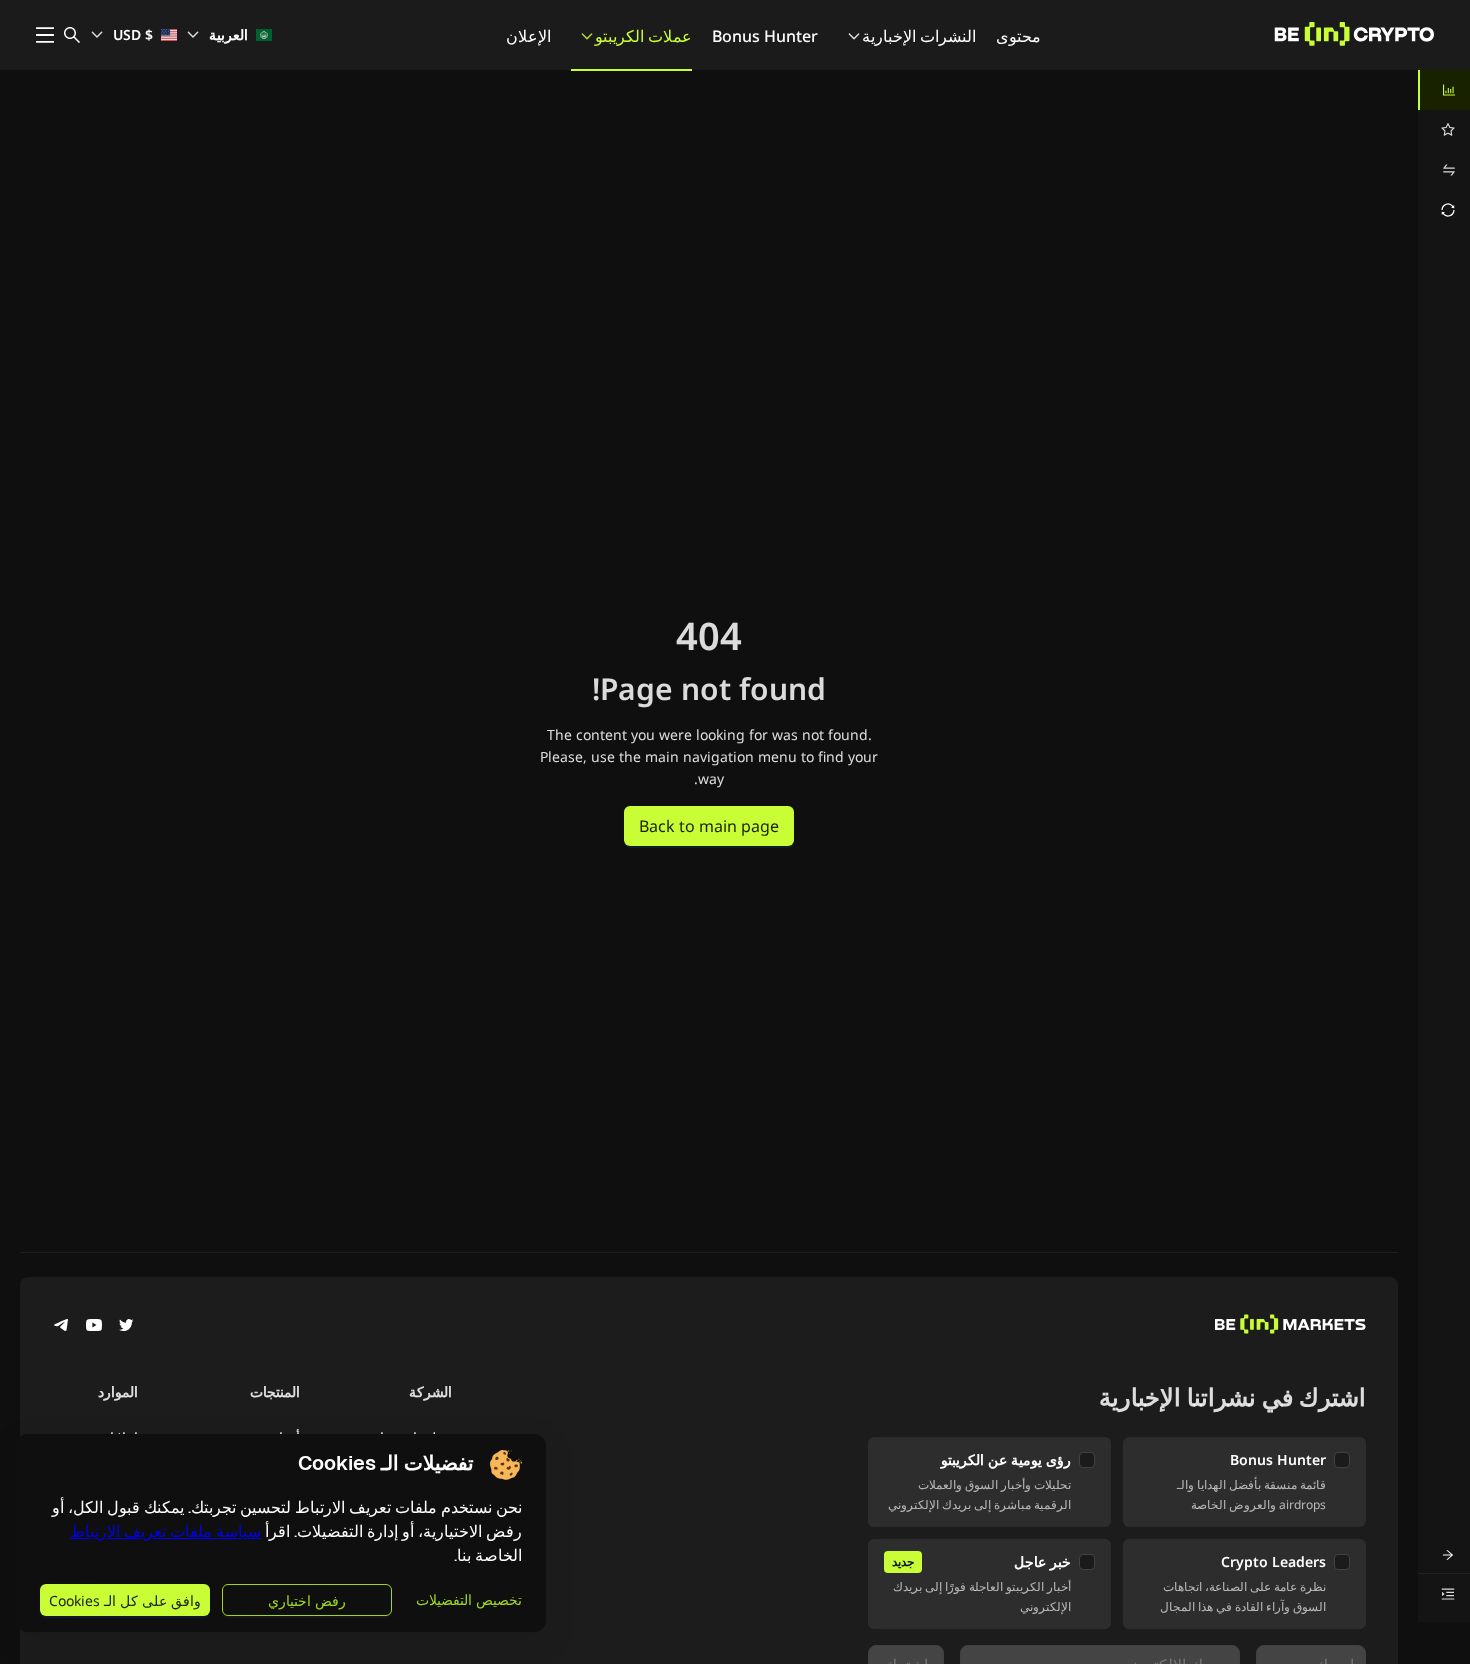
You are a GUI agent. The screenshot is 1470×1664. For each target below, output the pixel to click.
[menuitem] (1444, 90)
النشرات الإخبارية (919, 36)
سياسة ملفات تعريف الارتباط (165, 1531)
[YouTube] (94, 1327)
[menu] (1444, 150)
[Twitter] (126, 1327)
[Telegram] (62, 1327)
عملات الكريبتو (643, 36)
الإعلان (528, 36)
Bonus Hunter (765, 36)
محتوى (1018, 36)
